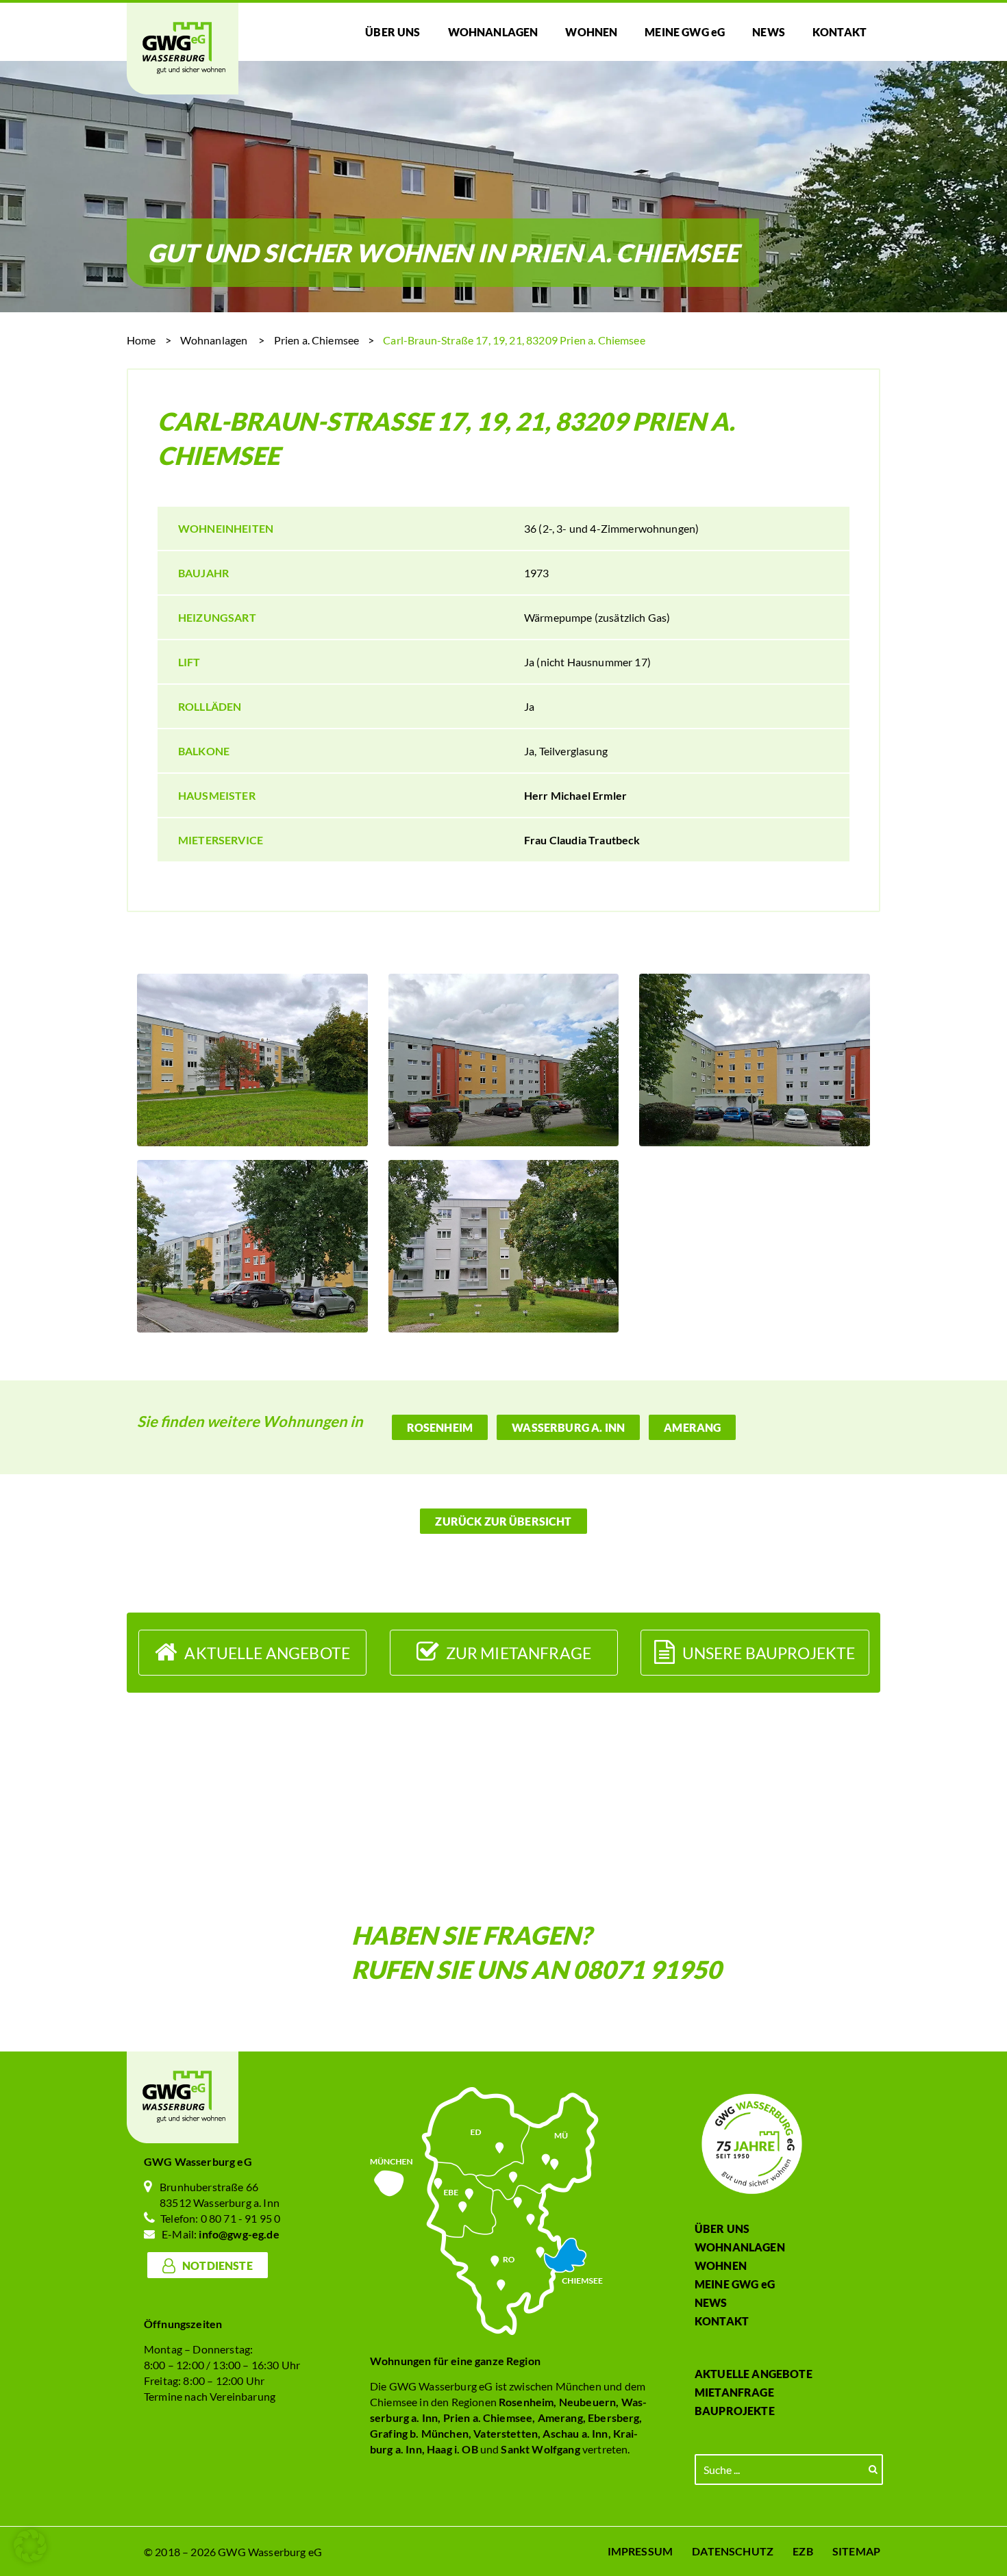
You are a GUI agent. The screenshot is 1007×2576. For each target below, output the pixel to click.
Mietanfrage (734, 2392)
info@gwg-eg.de (239, 2234)
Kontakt (722, 2321)
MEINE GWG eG (735, 2284)
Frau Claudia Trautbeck (582, 840)
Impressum (640, 2551)
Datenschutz (733, 2551)
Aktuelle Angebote (754, 2374)
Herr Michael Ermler (575, 795)
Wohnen (721, 2265)
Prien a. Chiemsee (317, 340)
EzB (803, 2551)
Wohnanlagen (214, 340)
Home (141, 340)
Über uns (722, 2228)
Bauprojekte (735, 2411)
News (711, 2302)
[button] (30, 2546)
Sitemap (856, 2551)
